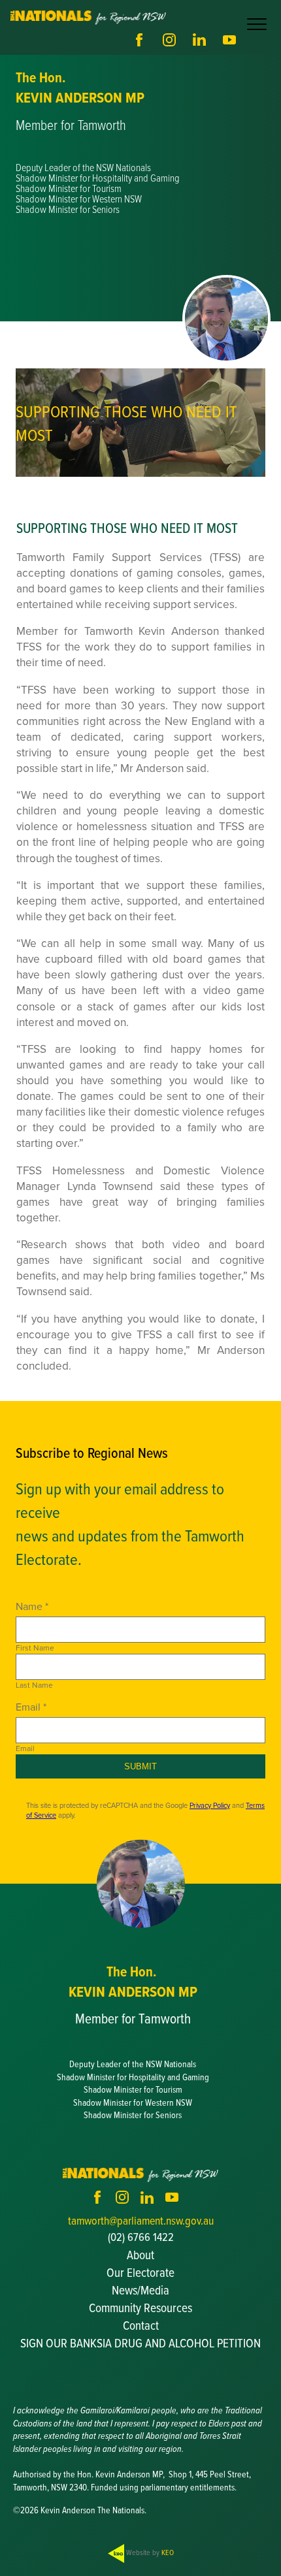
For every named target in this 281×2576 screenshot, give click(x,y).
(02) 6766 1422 (141, 2237)
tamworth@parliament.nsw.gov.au (141, 2220)
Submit (140, 1766)
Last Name (34, 1685)
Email (25, 1748)
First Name (35, 1648)
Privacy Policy (210, 1805)
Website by (149, 2552)
